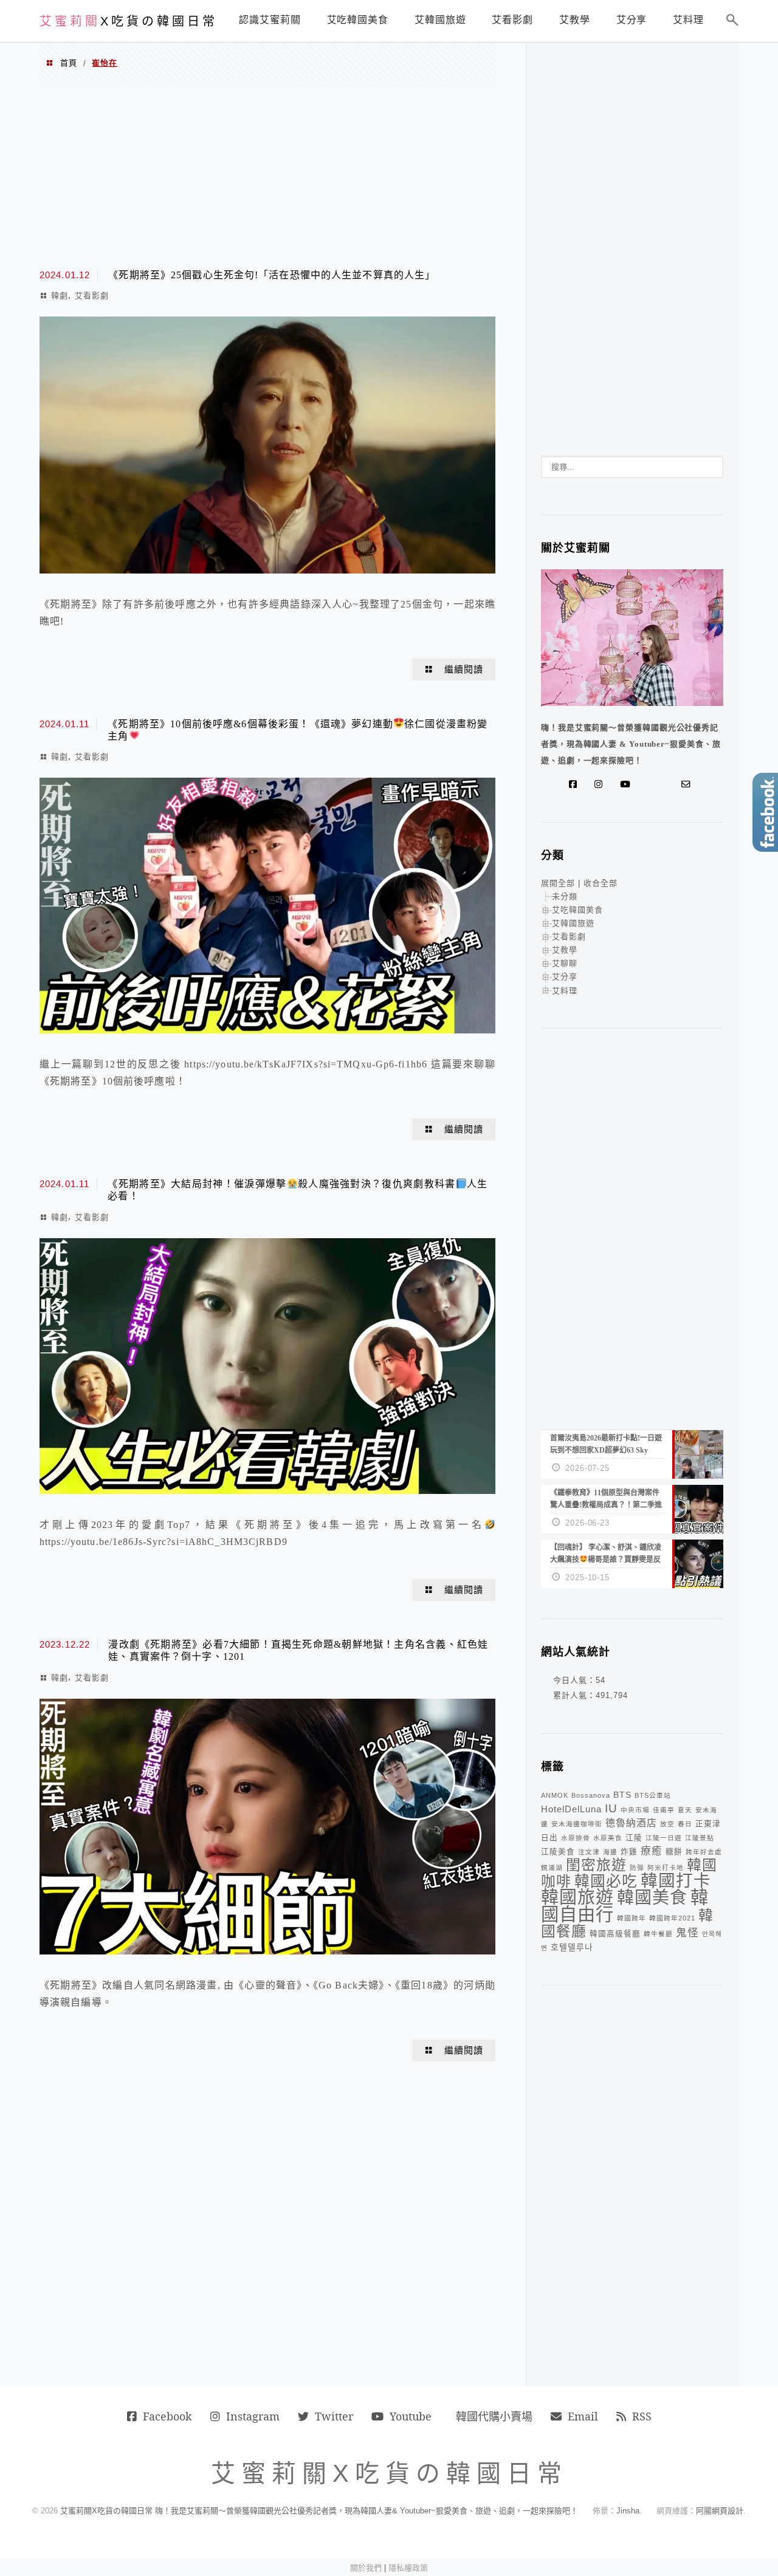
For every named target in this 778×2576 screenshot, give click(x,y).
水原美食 (608, 1838)
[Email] (689, 784)
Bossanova (591, 1795)
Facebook (167, 2416)
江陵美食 (558, 1852)
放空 (667, 1824)
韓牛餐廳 (658, 1934)
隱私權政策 (408, 2568)
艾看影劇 (92, 296)
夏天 (685, 1810)
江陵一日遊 (664, 1838)
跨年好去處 (704, 1852)
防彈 (637, 1868)
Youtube (411, 2416)
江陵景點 (700, 1838)
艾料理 (565, 991)
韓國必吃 (606, 1881)
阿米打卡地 (666, 1868)
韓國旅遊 (577, 1897)
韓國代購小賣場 (494, 2416)
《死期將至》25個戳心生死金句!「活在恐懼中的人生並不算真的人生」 (272, 275)
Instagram (253, 2416)
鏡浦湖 (552, 1868)
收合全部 (601, 883)
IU (611, 1808)
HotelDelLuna (571, 1809)
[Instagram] (601, 784)
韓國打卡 (676, 1881)
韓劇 (60, 296)
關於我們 (366, 2568)
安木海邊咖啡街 (577, 1824)
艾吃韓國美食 (577, 910)
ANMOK (555, 1795)
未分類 (565, 896)
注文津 (589, 1852)
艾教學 (565, 950)
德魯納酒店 (631, 1823)
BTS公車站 (653, 1795)
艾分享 (565, 977)
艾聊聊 (565, 963)
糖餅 (674, 1852)
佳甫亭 (664, 1810)
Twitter (334, 2416)
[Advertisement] (267, 175)
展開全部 (558, 883)
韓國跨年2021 (672, 1918)
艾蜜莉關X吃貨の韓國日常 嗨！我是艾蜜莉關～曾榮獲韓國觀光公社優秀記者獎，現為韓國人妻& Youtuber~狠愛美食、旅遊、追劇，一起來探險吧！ (319, 2511)
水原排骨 (576, 1838)
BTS (622, 1795)
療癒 (652, 1851)
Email (583, 2416)
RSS (642, 2416)
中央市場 (635, 1810)
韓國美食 (652, 1898)
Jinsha (628, 2511)
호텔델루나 (572, 1947)
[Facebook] (576, 784)
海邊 (610, 1852)
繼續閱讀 (464, 670)
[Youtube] (628, 784)
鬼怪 (687, 1933)
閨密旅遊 (596, 1865)
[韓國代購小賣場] (650, 784)
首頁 (69, 63)
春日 (685, 1824)
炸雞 (629, 1852)
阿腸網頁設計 (720, 2511)
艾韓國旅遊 (573, 923)
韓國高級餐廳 (615, 1934)
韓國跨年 (632, 1918)
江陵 (634, 1838)
